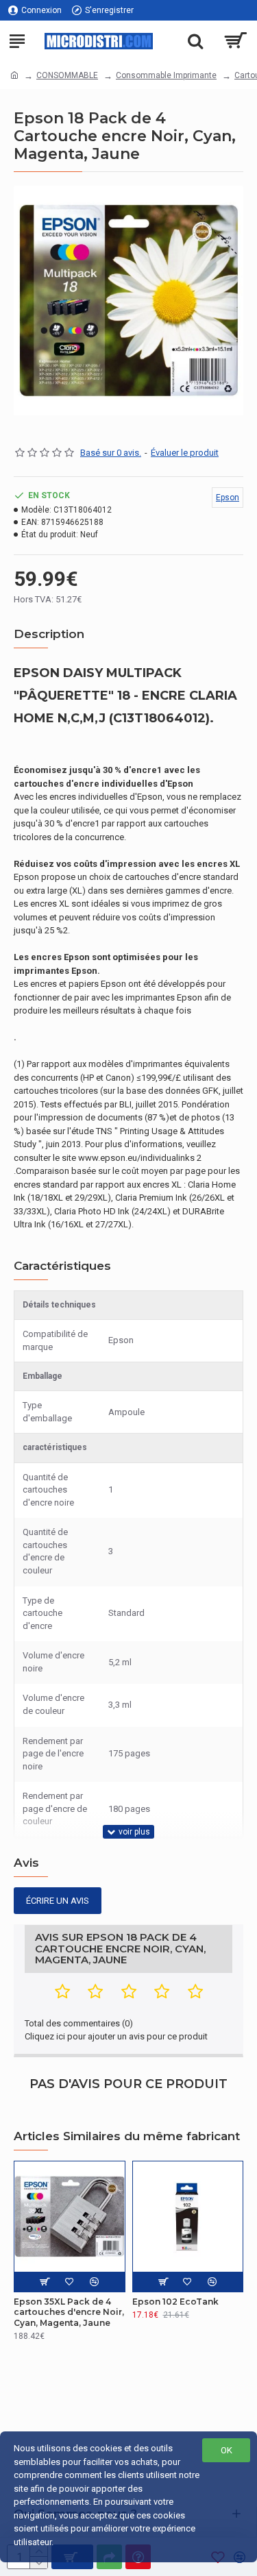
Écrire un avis (58, 1901)
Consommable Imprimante (166, 75)
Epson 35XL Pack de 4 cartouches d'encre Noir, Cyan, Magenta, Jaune (69, 2312)
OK (227, 2450)
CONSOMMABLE (67, 75)
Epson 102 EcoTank (175, 2302)
